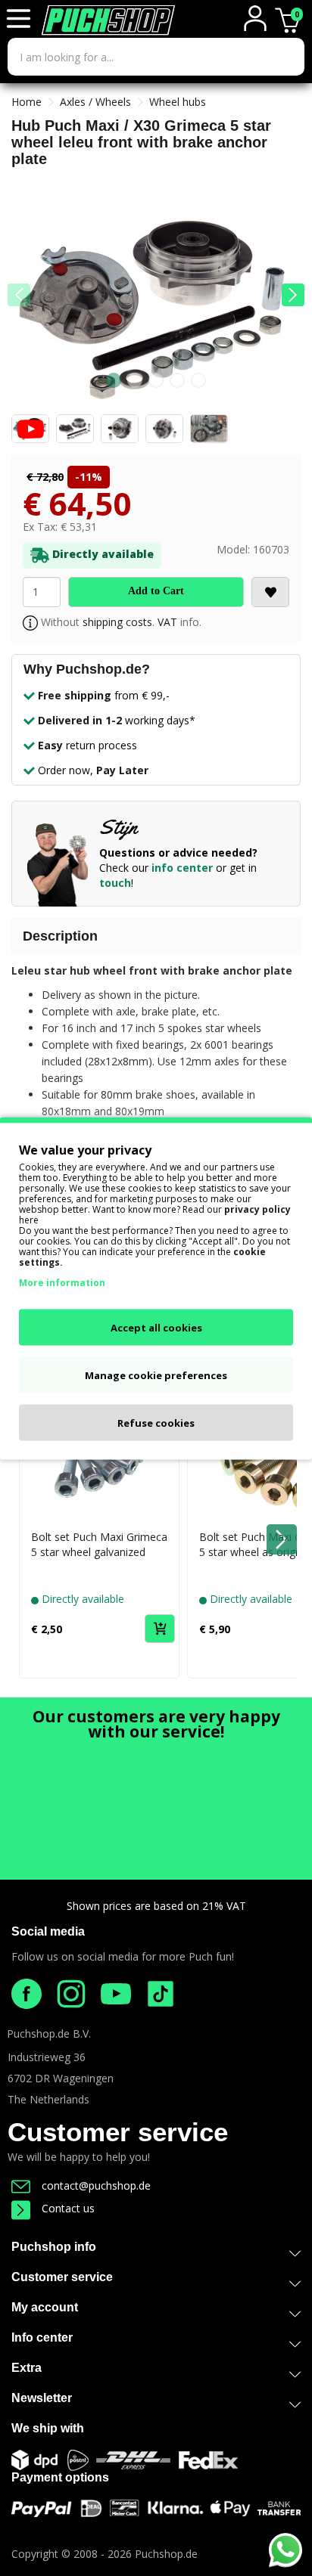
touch (115, 883)
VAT (167, 622)
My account (45, 2307)
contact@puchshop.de (96, 2185)
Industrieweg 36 (47, 2057)
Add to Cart (156, 591)
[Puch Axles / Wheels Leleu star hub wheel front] (156, 306)
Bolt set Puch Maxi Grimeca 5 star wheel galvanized (99, 1544)
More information (62, 1282)
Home (27, 102)
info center (182, 868)
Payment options (60, 2477)
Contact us (68, 2208)
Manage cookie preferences (156, 1375)
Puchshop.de (166, 2554)
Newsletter (42, 2398)
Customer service (118, 2132)
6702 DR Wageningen (61, 2078)
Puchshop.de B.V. (49, 2034)
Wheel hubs (178, 102)
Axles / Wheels (95, 102)
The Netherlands (48, 2099)
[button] (293, 295)
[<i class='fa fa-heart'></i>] (270, 592)
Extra (27, 2368)
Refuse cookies (156, 1422)
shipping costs (117, 622)
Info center (42, 2337)
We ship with (48, 2428)
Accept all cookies (156, 1327)
